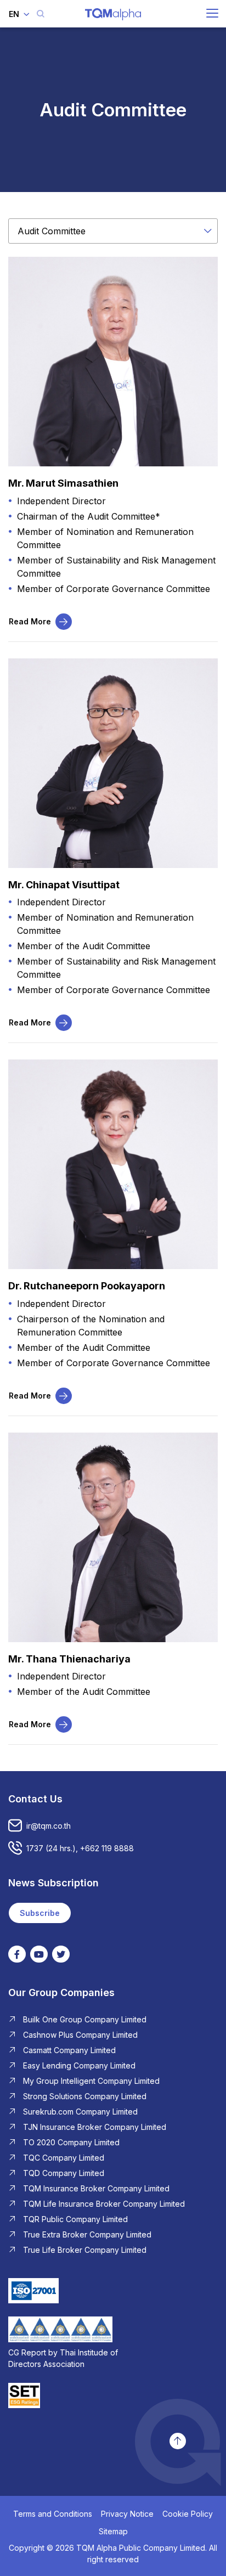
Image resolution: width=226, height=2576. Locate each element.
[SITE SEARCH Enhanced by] (41, 14)
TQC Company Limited (64, 2158)
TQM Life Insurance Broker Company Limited (104, 2204)
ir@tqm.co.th (49, 1826)
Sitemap (113, 2531)
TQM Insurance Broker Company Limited (96, 2188)
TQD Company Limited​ (64, 2173)
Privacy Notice (127, 2514)
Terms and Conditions (53, 2514)
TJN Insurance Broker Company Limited (95, 2127)
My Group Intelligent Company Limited (91, 2081)
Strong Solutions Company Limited (85, 2096)
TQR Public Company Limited (75, 2219)
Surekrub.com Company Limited (80, 2112)
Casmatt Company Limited (69, 2050)
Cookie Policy (188, 2514)
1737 (35, 1848)
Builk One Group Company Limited (85, 2019)
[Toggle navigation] (212, 13)
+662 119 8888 (107, 1848)
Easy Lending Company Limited (79, 2065)
